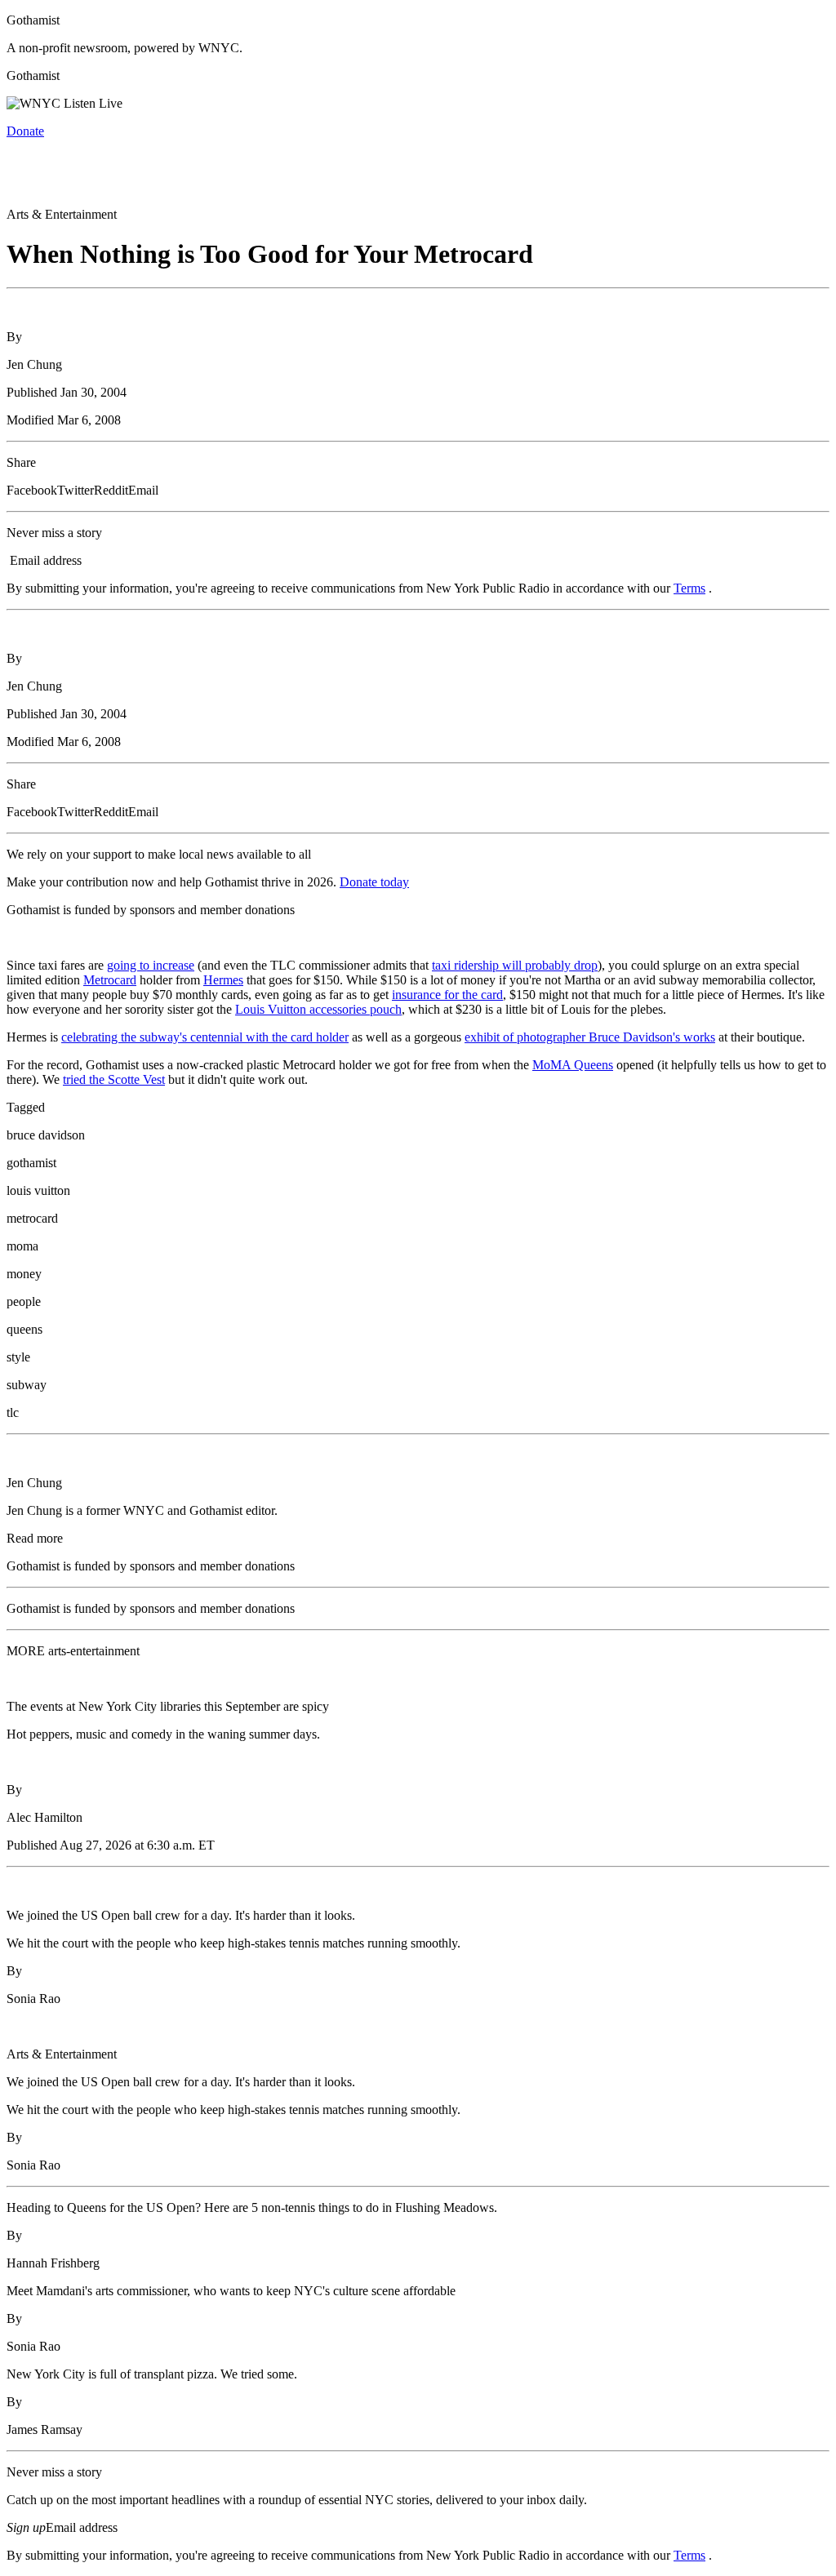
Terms (689, 588)
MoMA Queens (573, 1065)
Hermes (223, 980)
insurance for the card (447, 995)
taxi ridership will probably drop (515, 965)
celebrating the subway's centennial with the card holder (205, 1037)
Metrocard (110, 980)
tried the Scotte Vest (114, 1079)
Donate (25, 131)
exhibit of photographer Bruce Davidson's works (590, 1037)
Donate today (374, 882)
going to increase (151, 965)
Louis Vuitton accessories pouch (318, 1009)
